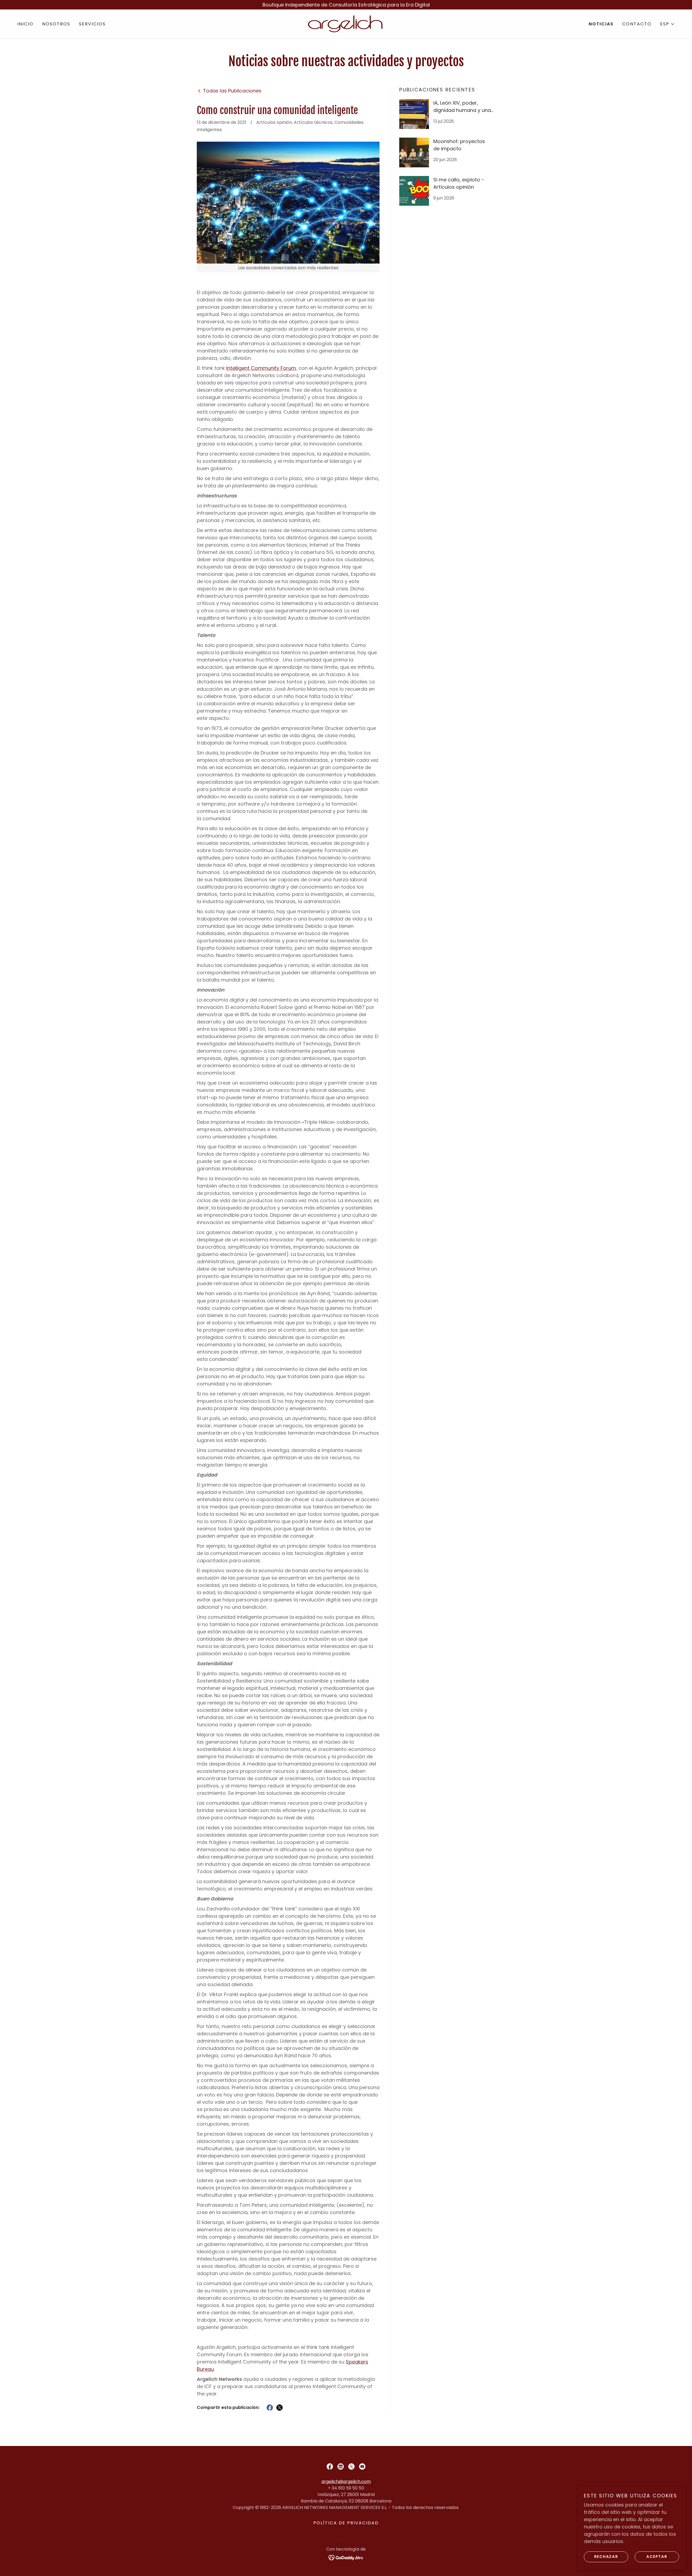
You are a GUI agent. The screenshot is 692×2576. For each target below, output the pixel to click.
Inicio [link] (25, 24)
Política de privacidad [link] (346, 2523)
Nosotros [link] (56, 24)
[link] (346, 23)
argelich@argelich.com (346, 2482)
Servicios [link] (92, 24)
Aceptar (657, 2557)
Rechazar (606, 2557)
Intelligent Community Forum (261, 368)
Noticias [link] (601, 24)
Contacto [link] (637, 24)
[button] (667, 24)
